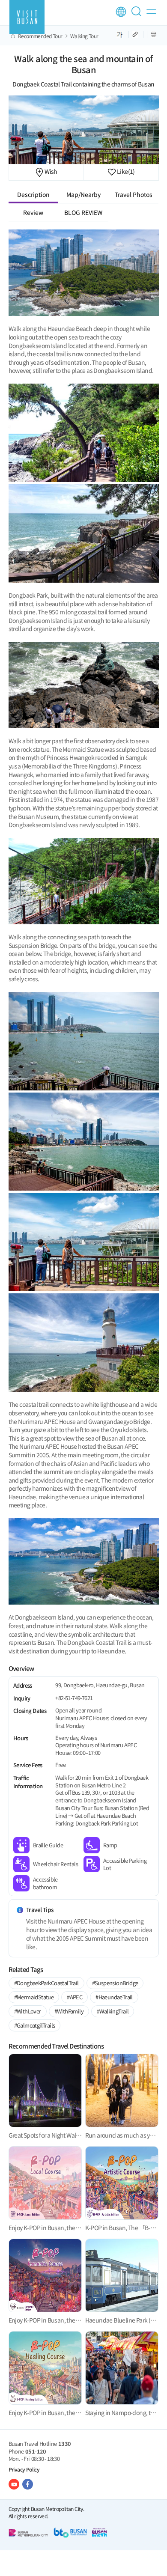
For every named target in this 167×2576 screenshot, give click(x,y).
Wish (51, 171)
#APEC (75, 1997)
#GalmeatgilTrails (35, 2025)
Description (33, 194)
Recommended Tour (40, 36)
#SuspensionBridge (115, 1983)
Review (33, 212)
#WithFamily (69, 2011)
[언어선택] (121, 12)
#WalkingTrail (113, 2011)
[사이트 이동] (14, 2484)
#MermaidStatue (34, 1997)
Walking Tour (84, 36)
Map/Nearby (83, 194)
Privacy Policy (24, 2469)
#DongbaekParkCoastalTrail (46, 1983)
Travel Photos (134, 194)
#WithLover (28, 2011)
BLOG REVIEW (83, 212)
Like (125, 171)
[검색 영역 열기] (138, 15)
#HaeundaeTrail (114, 1997)
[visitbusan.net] (27, 17)
